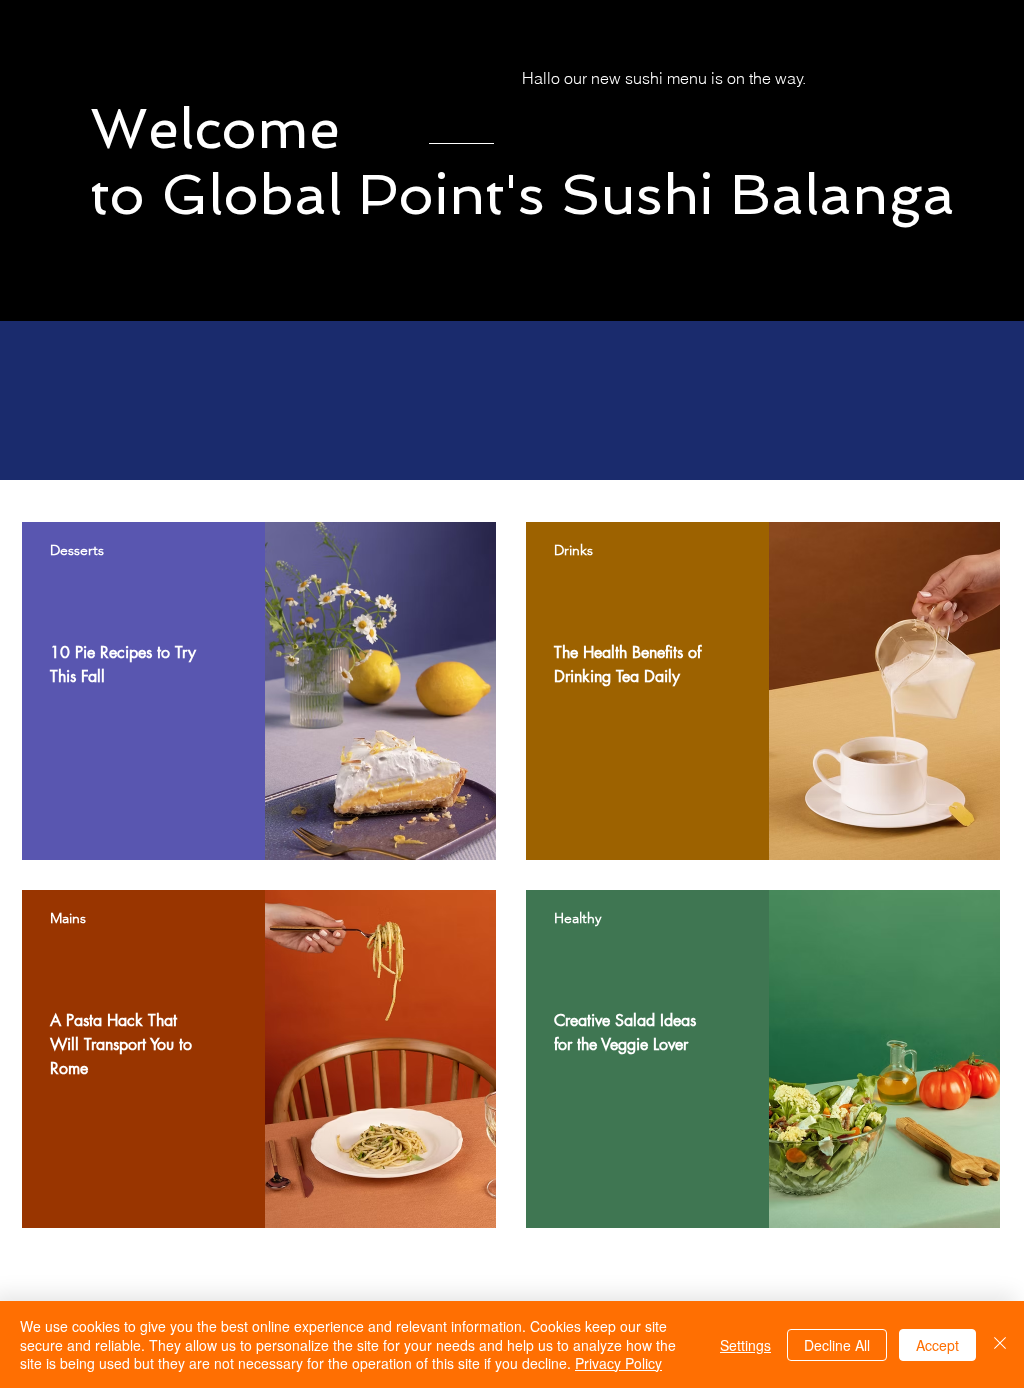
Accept (937, 1345)
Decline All (837, 1345)
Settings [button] (745, 1345)
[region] (259, 691)
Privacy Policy (618, 1363)
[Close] (1000, 1344)
